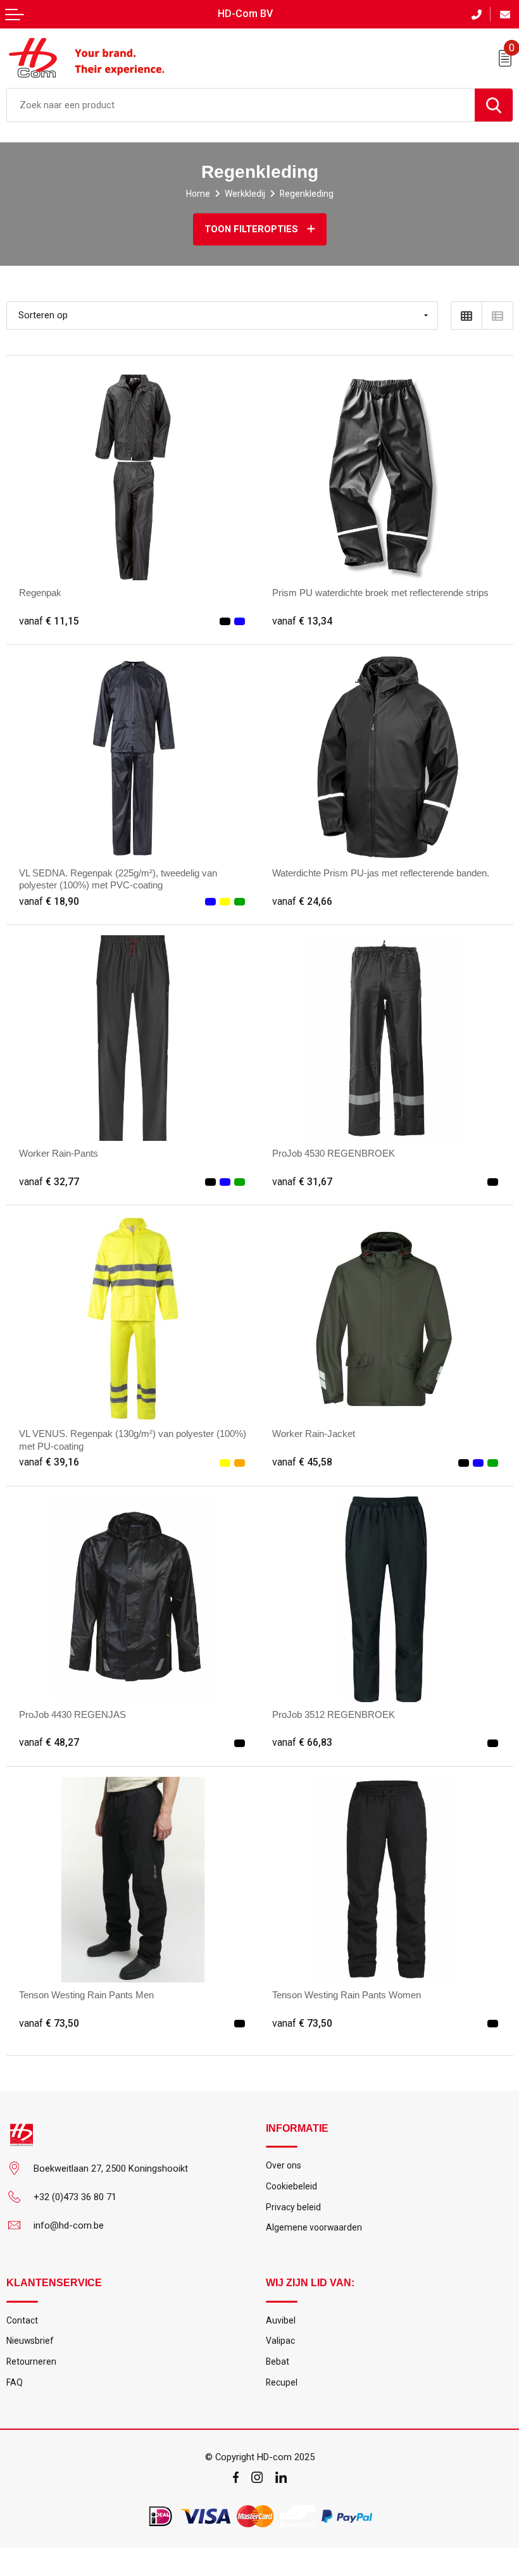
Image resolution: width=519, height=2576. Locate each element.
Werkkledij (245, 194)
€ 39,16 (49, 1462)
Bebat (278, 2361)
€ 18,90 (49, 902)
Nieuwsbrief (30, 2341)
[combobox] (241, 105)
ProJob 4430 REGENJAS (72, 1715)
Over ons (284, 2165)
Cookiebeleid (291, 2186)
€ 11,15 (49, 621)
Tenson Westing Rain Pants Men (86, 1995)
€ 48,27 (49, 1743)
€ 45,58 (302, 1462)
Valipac (280, 2341)
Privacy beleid (293, 2207)
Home (198, 194)
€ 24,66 (302, 902)
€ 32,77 (49, 1182)
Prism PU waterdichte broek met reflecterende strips (380, 593)
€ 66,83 (302, 1743)
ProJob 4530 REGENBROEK (334, 1154)
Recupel (282, 2382)
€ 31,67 (302, 1182)
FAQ (15, 2382)
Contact (22, 2320)
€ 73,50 (49, 2024)
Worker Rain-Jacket (314, 1434)
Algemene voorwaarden (314, 2227)
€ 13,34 (302, 621)
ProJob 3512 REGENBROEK (334, 1715)
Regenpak (40, 593)
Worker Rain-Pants (59, 1154)
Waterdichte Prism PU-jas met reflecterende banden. (381, 873)
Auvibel (281, 2320)
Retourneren (31, 2361)
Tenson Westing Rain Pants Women (347, 1995)
